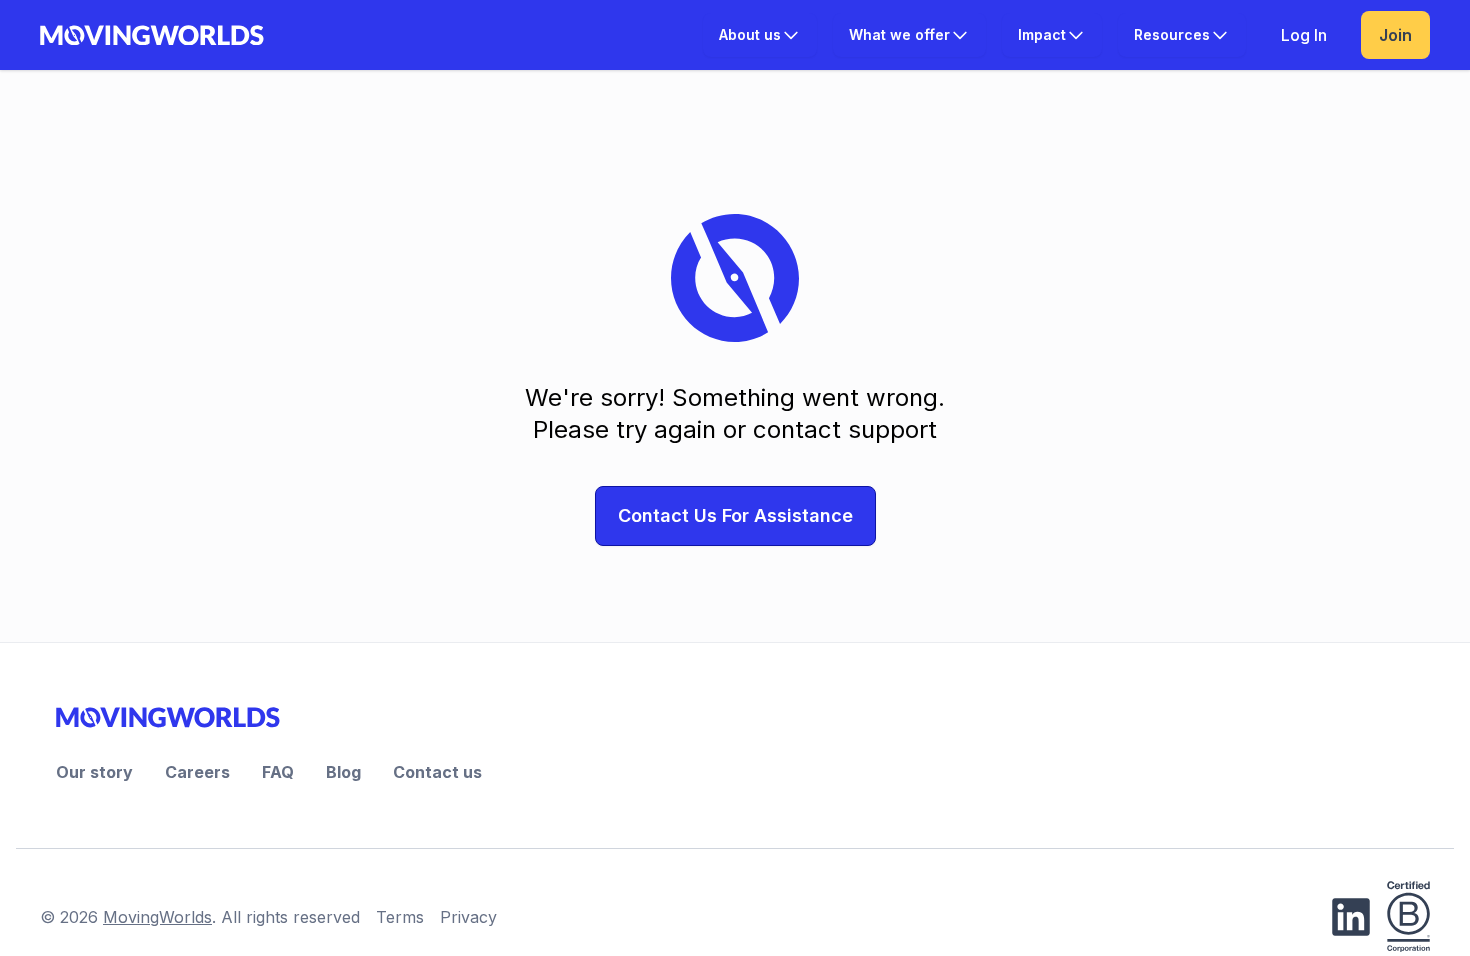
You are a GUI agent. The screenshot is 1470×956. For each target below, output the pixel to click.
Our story (94, 772)
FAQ (278, 772)
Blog (343, 772)
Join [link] (1395, 35)
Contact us (437, 772)
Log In (1304, 35)
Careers (197, 772)
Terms (400, 917)
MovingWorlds (157, 917)
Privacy (468, 917)
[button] (760, 35)
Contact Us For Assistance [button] (735, 515)
